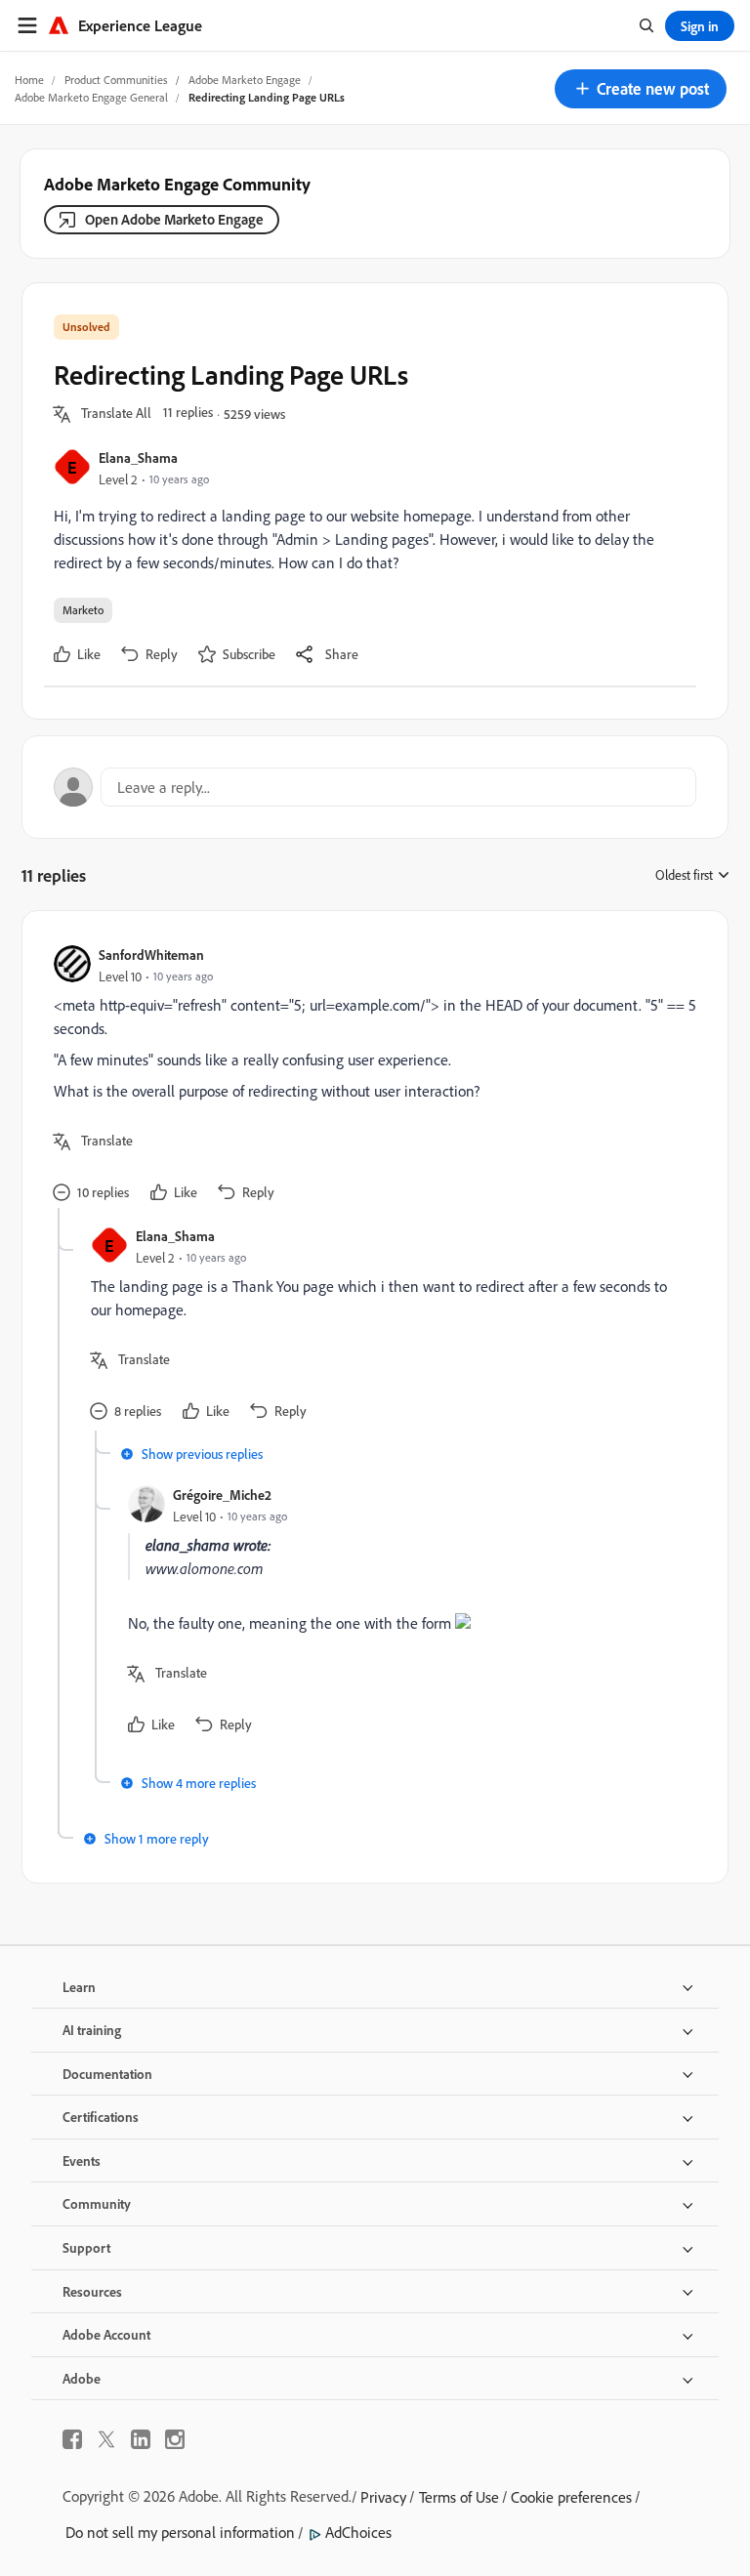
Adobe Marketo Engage (245, 80)
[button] (641, 89)
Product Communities (116, 80)
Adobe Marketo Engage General (91, 97)
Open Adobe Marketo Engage (174, 219)
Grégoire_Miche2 (222, 1495)
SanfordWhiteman (151, 955)
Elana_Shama (138, 457)
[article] (370, 1075)
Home (29, 80)
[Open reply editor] (375, 787)
